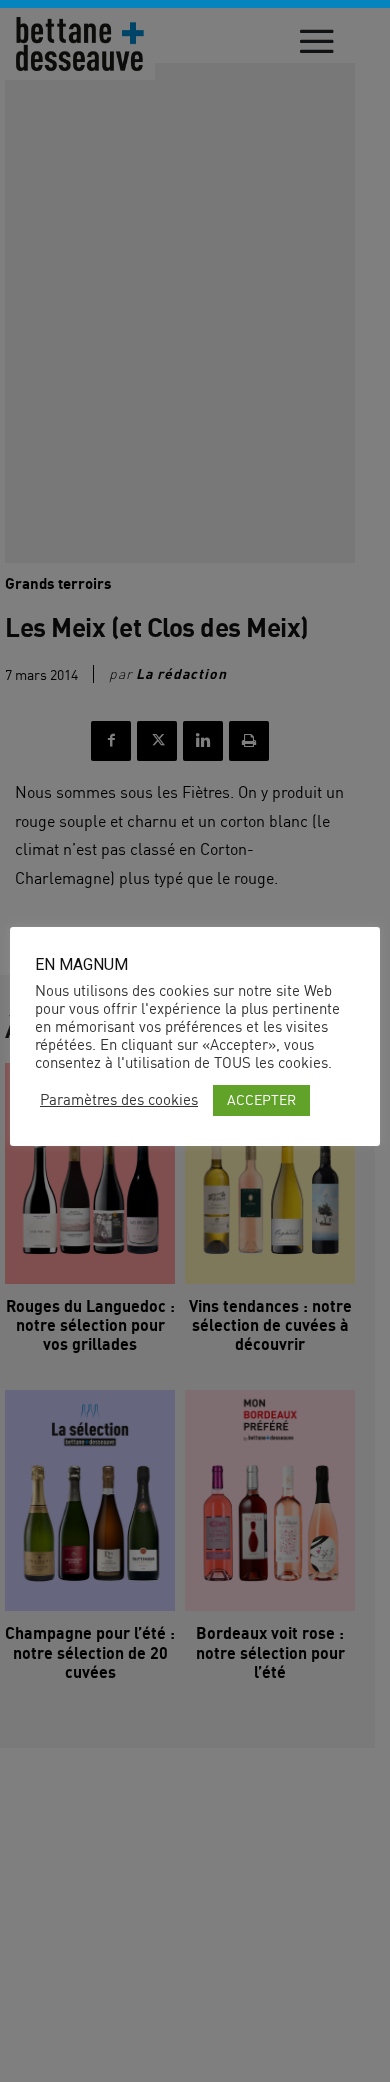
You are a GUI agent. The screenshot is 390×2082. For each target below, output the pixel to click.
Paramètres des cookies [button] (119, 1100)
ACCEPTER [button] (261, 1099)
